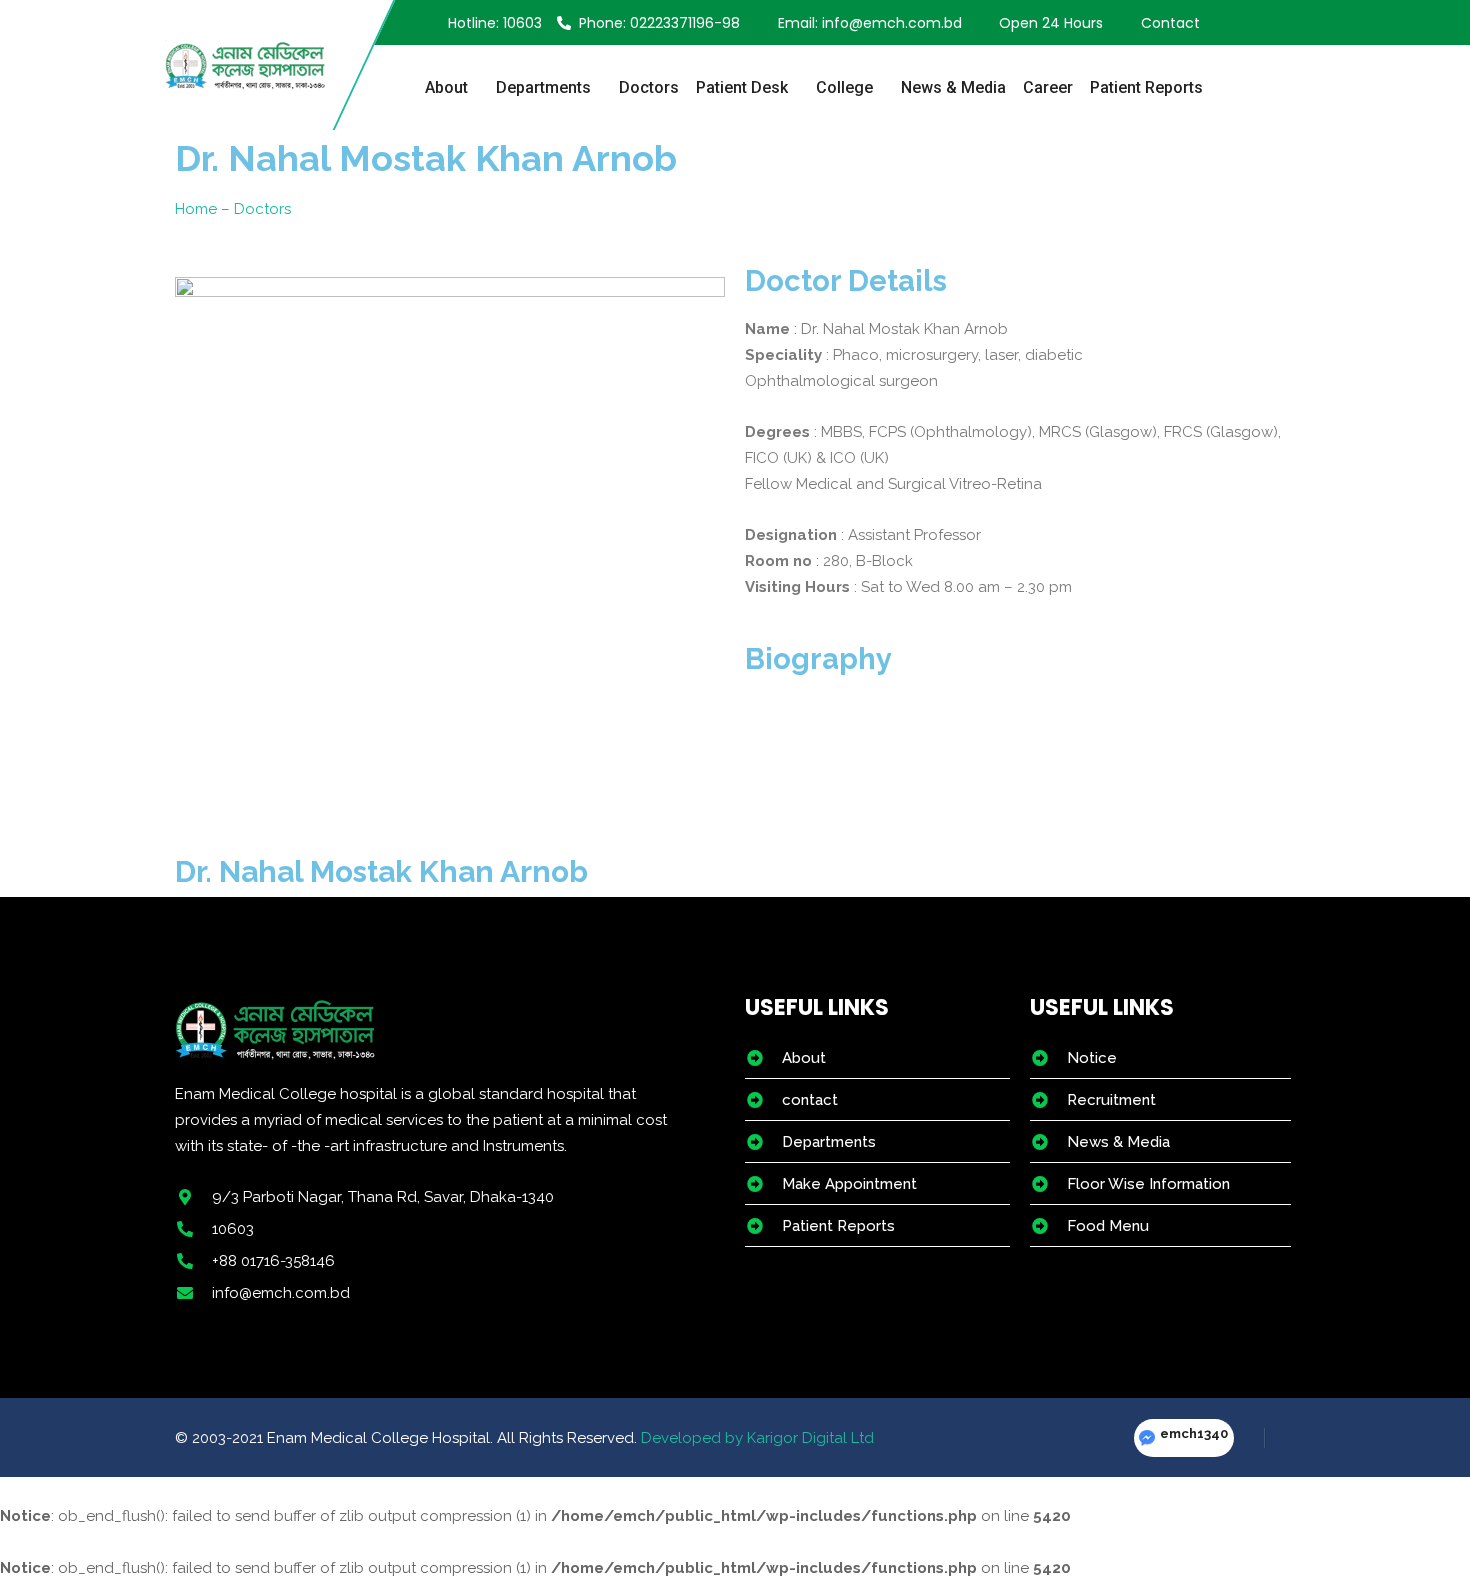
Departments (543, 87)
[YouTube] (1279, 1438)
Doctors (649, 87)
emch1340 (1194, 1433)
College (844, 87)
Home (196, 209)
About (446, 87)
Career (1048, 87)
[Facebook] (1250, 1438)
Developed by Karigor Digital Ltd (757, 1438)
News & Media (953, 87)
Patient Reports (1146, 87)
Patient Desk (742, 87)
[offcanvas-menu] (1293, 23)
